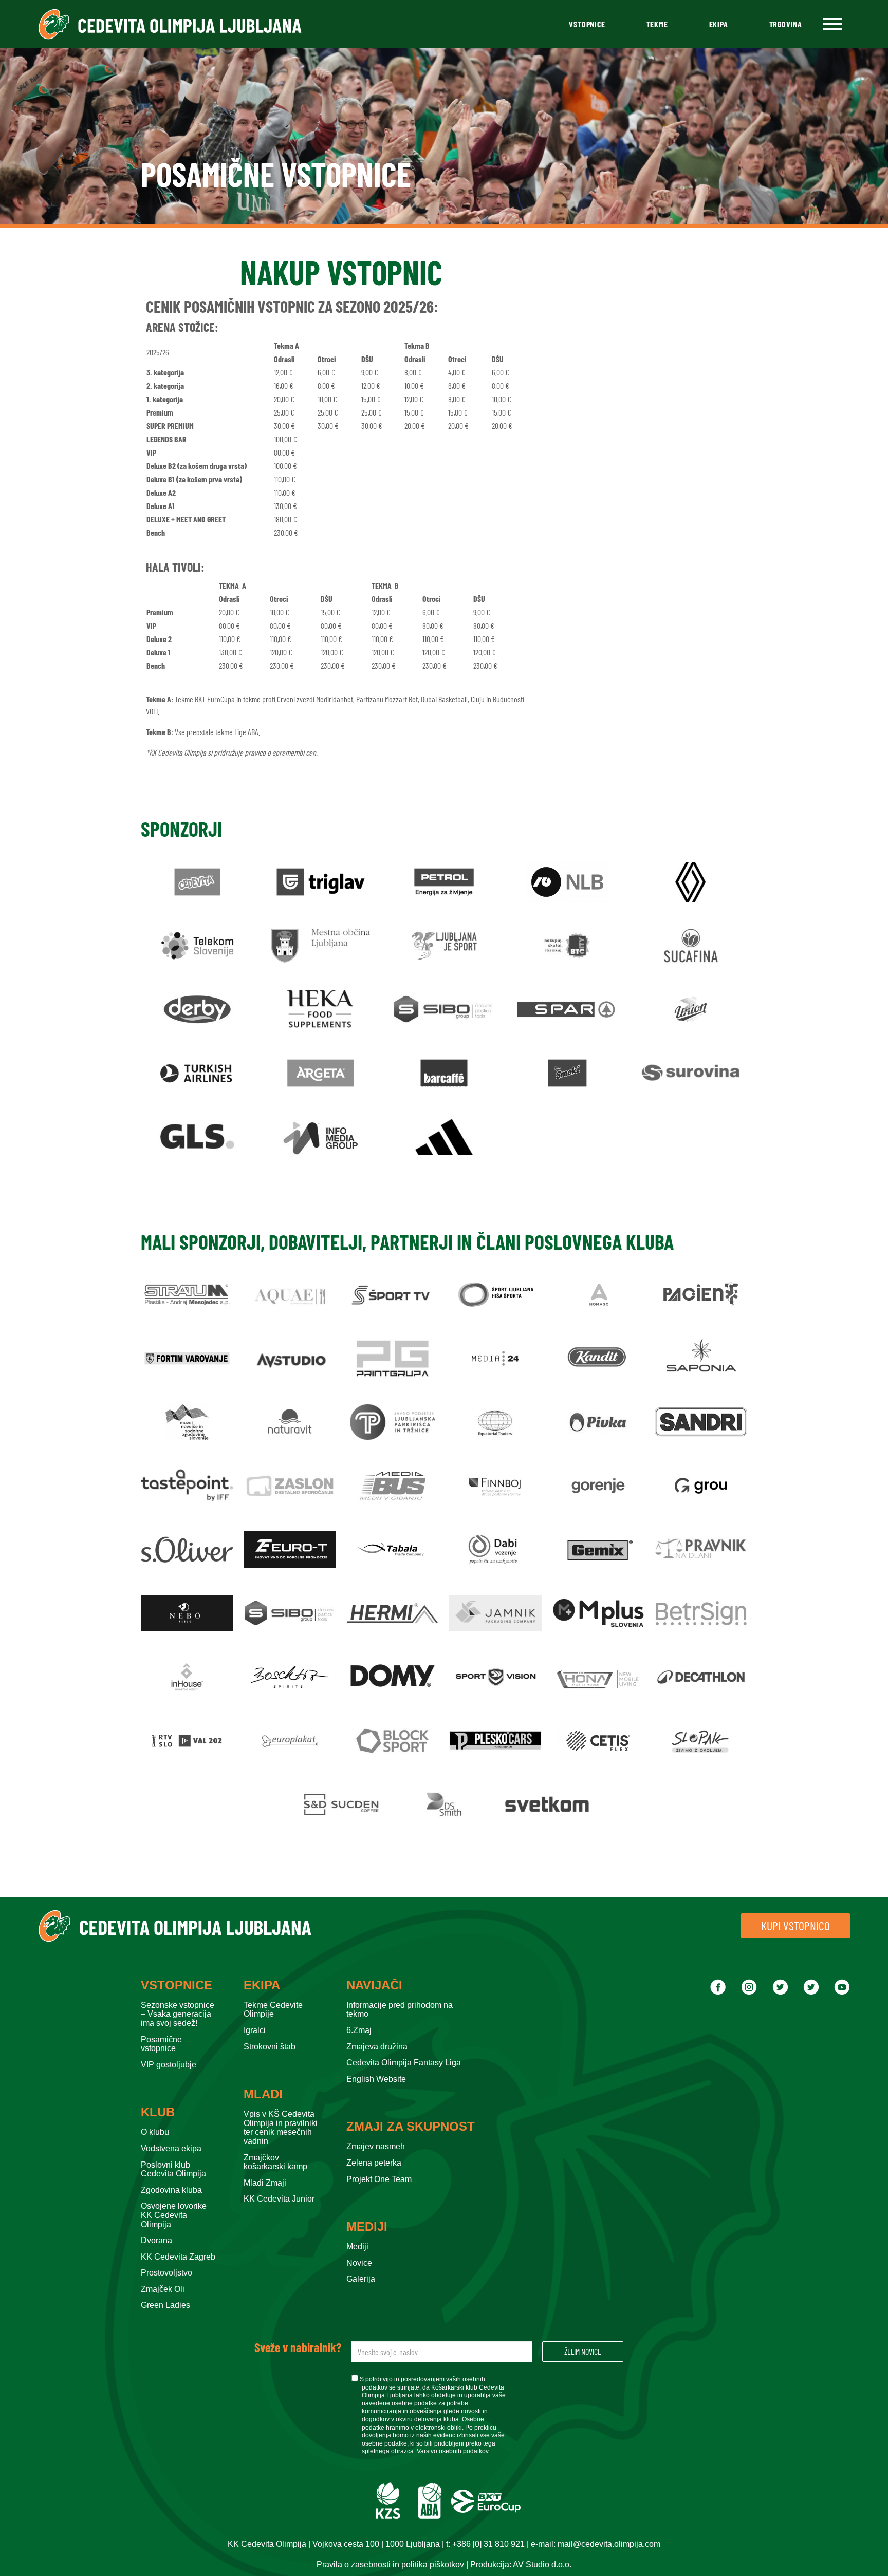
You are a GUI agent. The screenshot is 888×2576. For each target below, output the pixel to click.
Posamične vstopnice (161, 2044)
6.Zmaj (359, 2030)
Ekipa (719, 24)
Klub (158, 2112)
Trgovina (786, 24)
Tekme (657, 24)
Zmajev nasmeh (376, 2146)
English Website (376, 2079)
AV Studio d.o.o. (542, 2564)
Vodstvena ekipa (171, 2148)
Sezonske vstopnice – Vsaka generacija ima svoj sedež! (178, 2014)
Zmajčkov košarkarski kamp (275, 2162)
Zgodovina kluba (171, 2190)
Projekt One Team (379, 2179)
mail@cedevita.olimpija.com (609, 2544)
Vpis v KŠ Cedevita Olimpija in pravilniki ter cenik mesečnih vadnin (281, 2128)
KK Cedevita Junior (279, 2199)
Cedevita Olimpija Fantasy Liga (404, 2063)
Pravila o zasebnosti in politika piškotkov (390, 2564)
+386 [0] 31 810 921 (488, 2544)
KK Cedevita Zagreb (178, 2257)
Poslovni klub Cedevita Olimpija (173, 2169)
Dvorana (156, 2240)
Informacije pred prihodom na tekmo (400, 2010)
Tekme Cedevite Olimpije (273, 2010)
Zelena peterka (374, 2163)
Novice (359, 2263)
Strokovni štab (270, 2047)
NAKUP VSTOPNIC (341, 272)
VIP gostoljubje (169, 2065)
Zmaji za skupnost (411, 2127)
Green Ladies (165, 2305)
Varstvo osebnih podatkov (453, 2451)
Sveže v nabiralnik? (298, 2347)
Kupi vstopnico (795, 1925)
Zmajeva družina (377, 2047)
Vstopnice (587, 24)
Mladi (263, 2094)
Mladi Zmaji (265, 2183)
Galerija (361, 2279)
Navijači (374, 1985)
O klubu (155, 2132)
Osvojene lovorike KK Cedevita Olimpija (174, 2215)
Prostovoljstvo (166, 2273)
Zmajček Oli (163, 2289)
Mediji (367, 2227)
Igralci (255, 2030)
